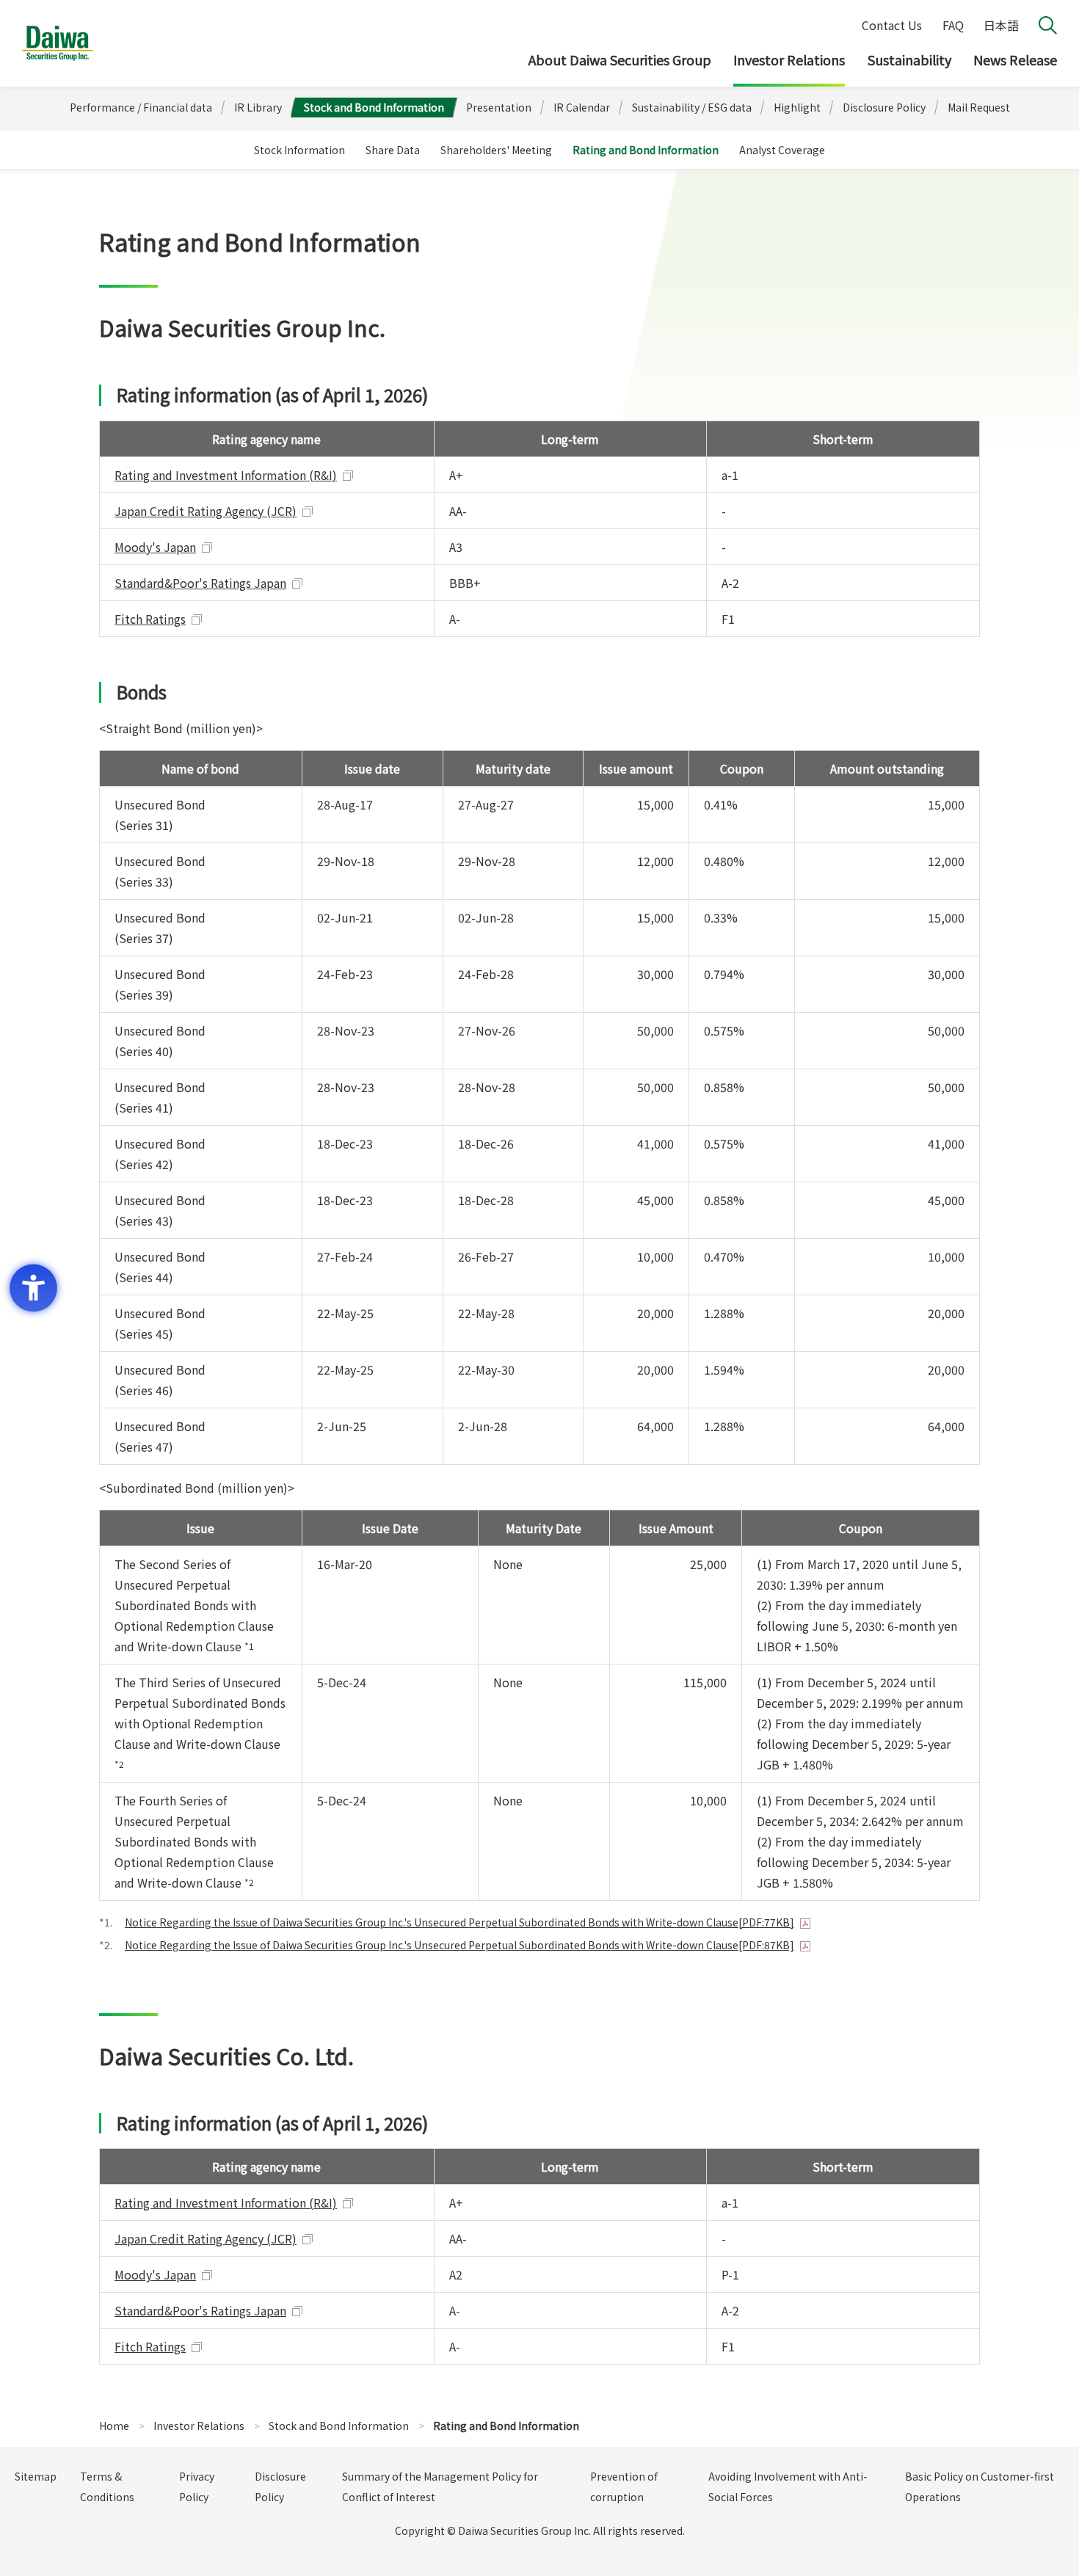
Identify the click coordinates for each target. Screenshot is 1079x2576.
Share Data (393, 150)
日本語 (1001, 25)
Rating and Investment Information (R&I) (226, 475)
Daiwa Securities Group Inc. (58, 43)
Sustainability (909, 59)
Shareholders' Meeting (496, 150)
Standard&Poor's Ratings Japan (200, 583)
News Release (1015, 59)
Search (1048, 25)
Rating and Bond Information (646, 150)
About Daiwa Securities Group (620, 59)
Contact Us (892, 25)
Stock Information (299, 150)
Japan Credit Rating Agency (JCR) (206, 511)
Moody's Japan (155, 547)
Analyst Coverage (782, 150)
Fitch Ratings (150, 619)
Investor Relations (789, 59)
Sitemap (36, 2476)
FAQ (953, 25)
